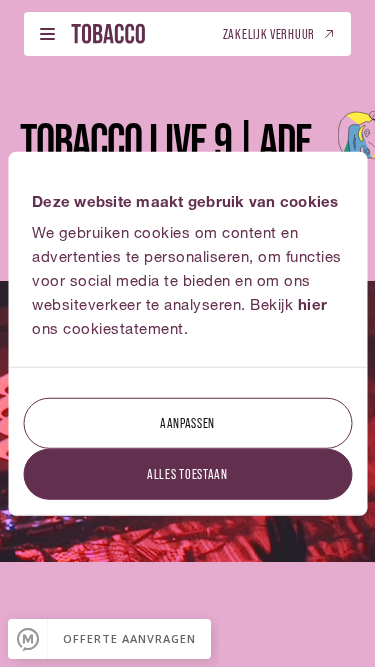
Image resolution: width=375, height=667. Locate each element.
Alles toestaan (187, 473)
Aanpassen (187, 422)
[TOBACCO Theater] (108, 33)
